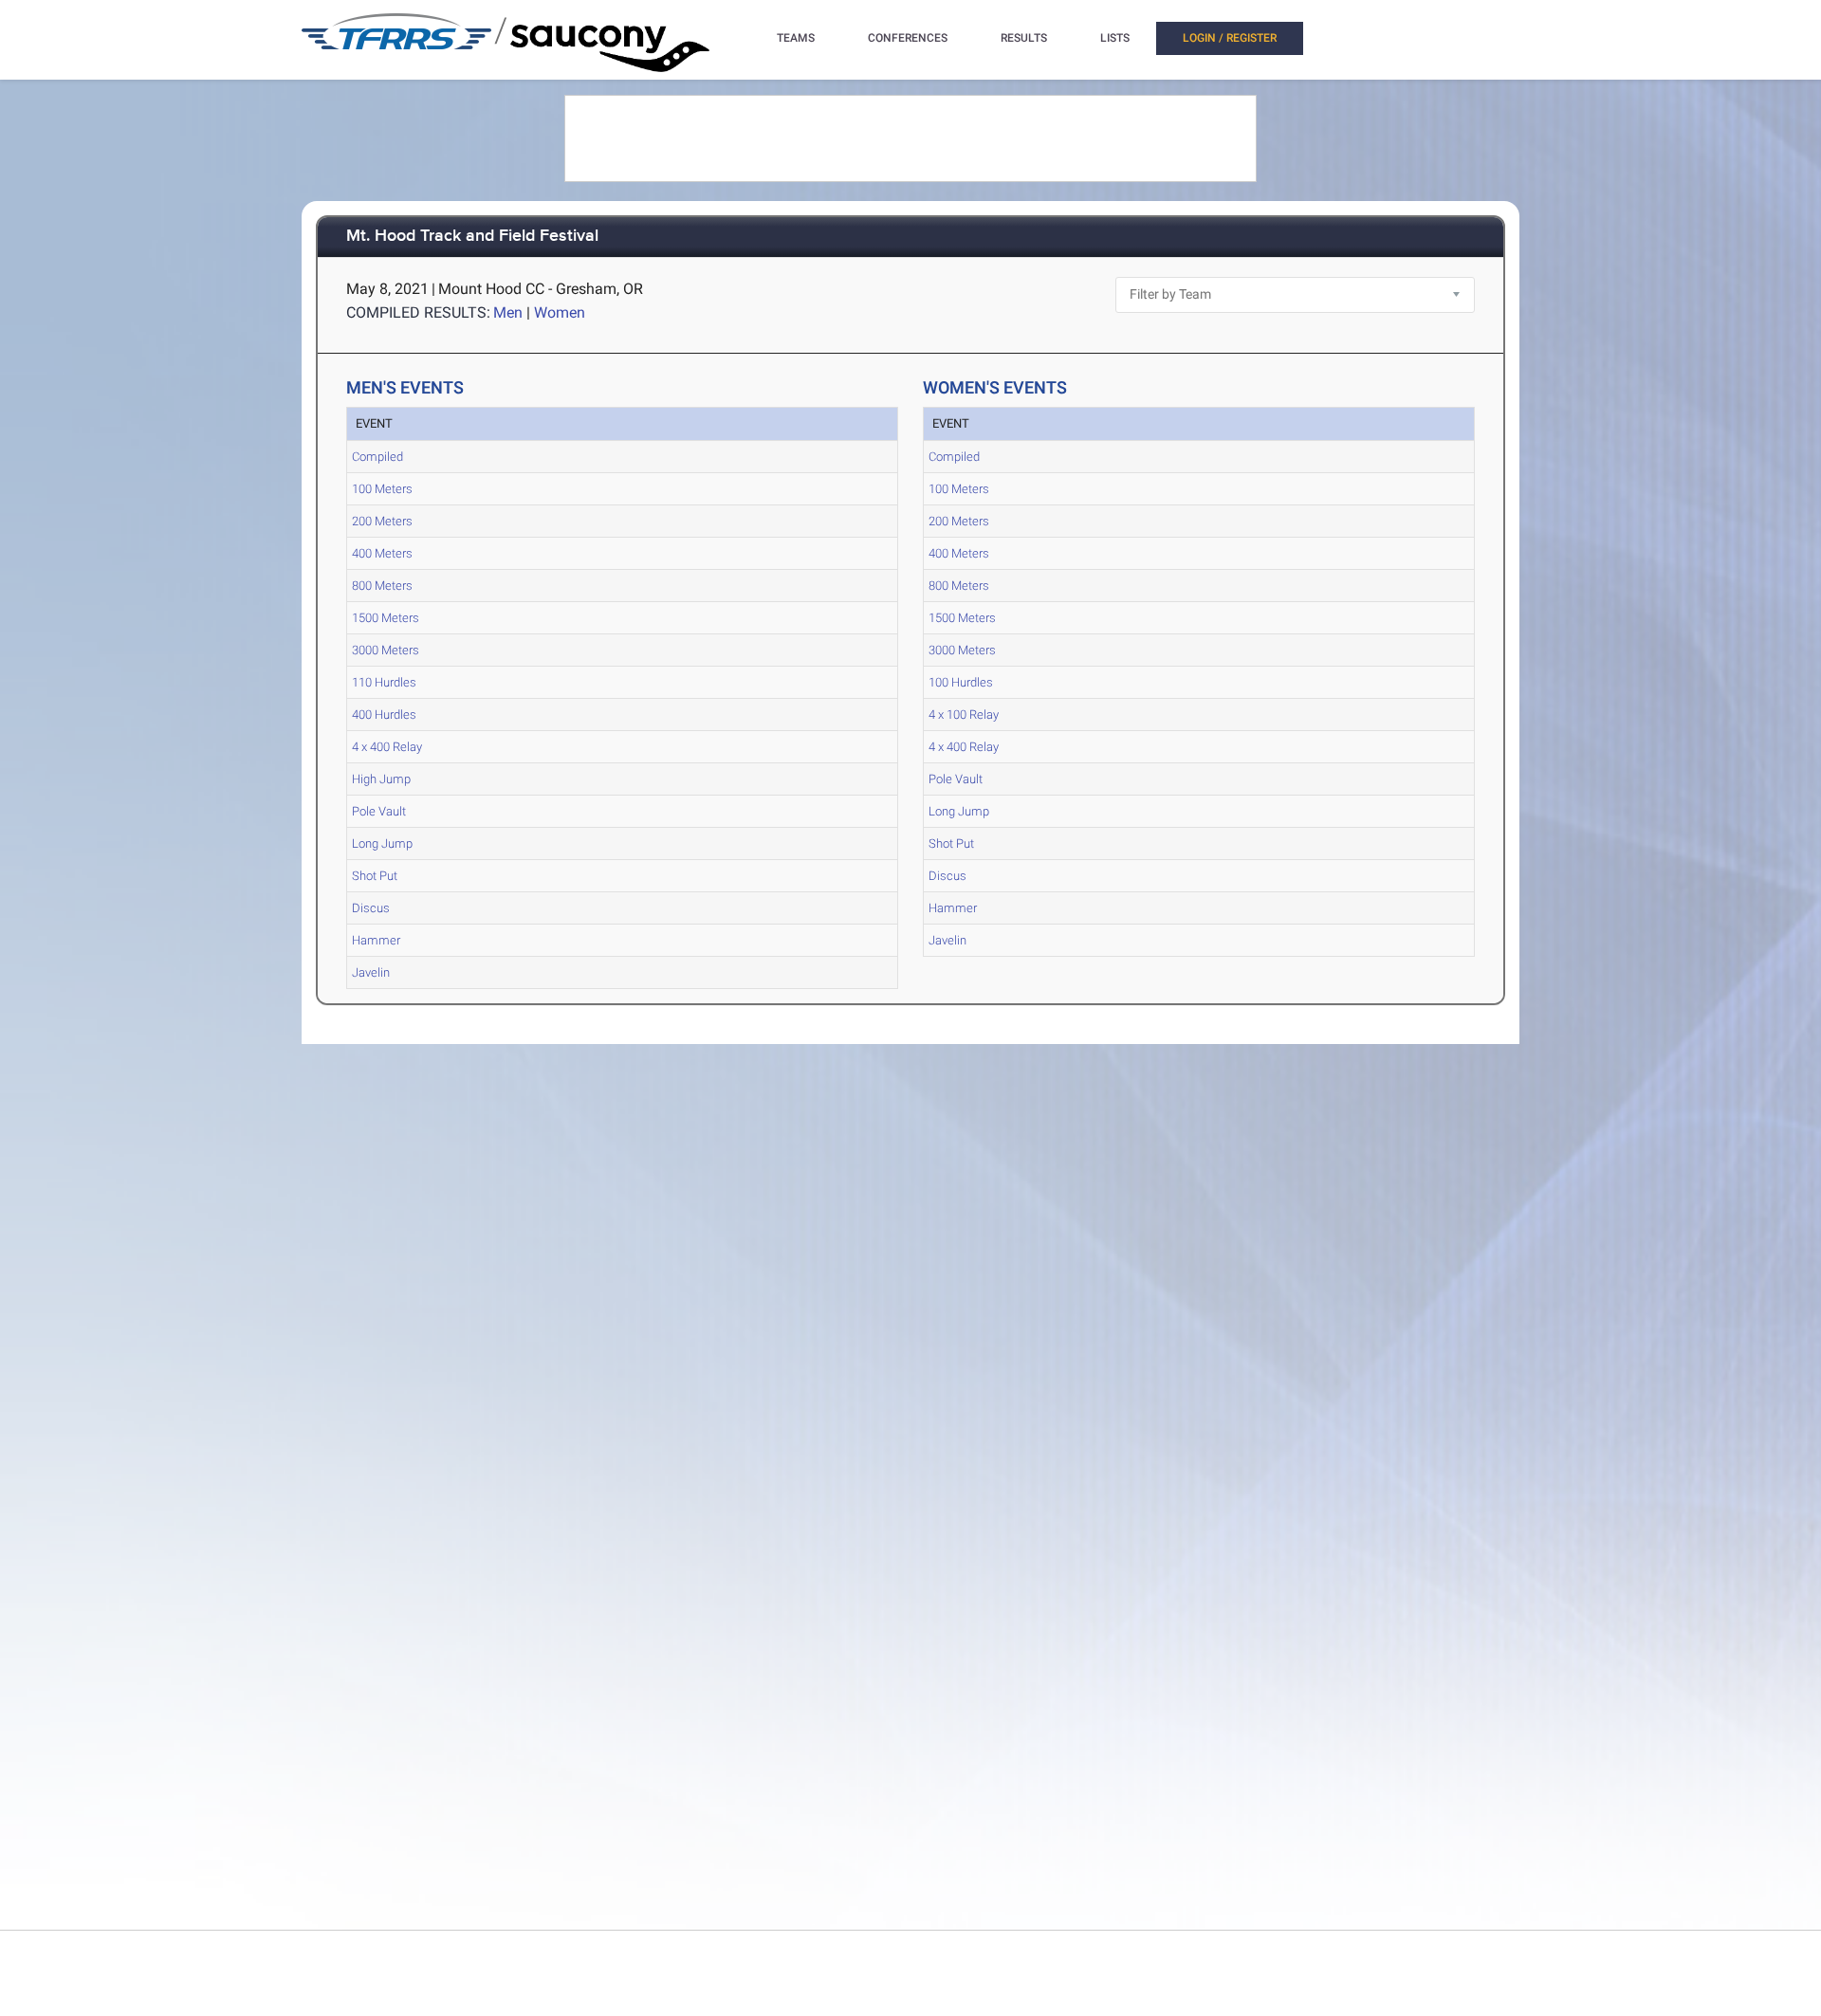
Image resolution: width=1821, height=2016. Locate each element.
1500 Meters (386, 618)
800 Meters (382, 586)
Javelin (371, 972)
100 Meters (382, 489)
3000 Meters (386, 650)
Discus (371, 908)
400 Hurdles (384, 715)
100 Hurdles (961, 682)
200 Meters (382, 521)
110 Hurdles (384, 682)
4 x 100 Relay (964, 715)
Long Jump (382, 843)
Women (560, 312)
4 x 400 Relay (387, 747)
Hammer (376, 940)
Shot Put (375, 876)
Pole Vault (379, 811)
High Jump (381, 779)
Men (508, 312)
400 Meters (382, 553)
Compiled (377, 457)
